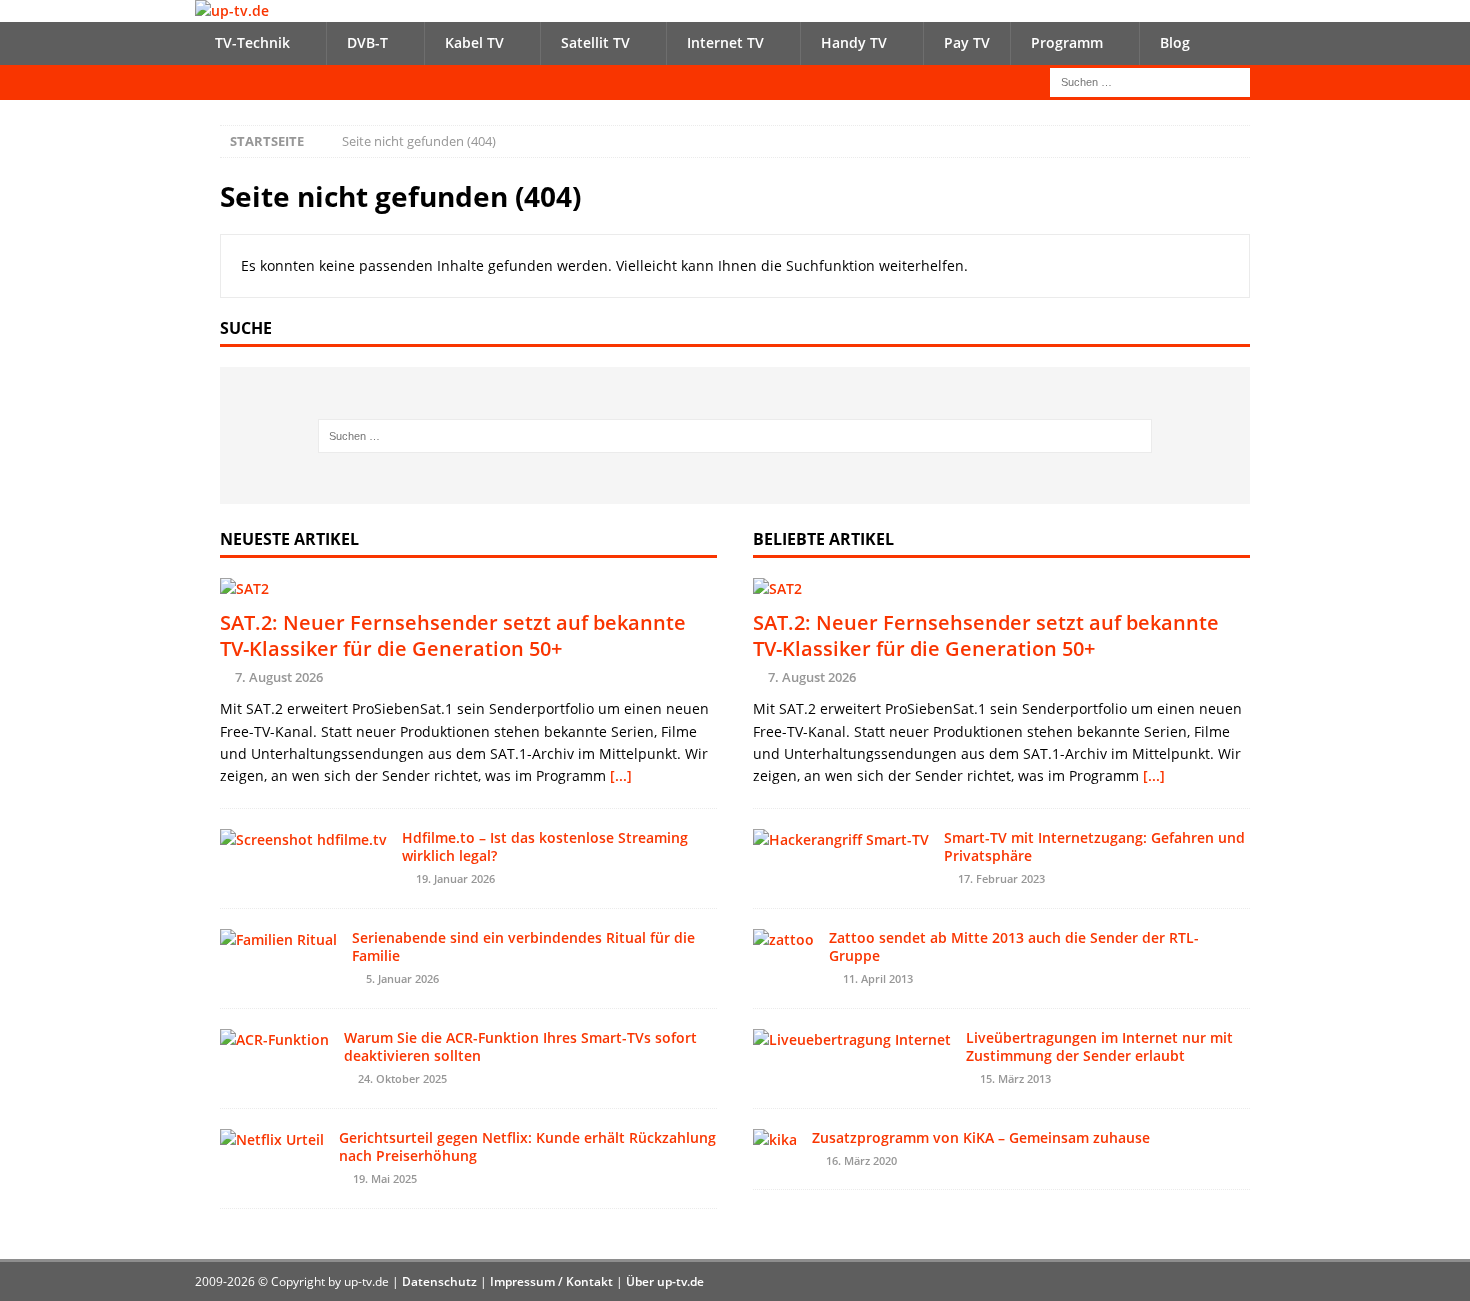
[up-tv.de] (232, 10)
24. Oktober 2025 (402, 1078)
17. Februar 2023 (1001, 878)
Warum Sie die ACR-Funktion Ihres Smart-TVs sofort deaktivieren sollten (520, 1046)
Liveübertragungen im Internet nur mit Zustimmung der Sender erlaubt (1099, 1046)
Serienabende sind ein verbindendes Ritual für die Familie (523, 946)
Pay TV (967, 42)
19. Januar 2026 (455, 878)
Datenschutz (439, 1281)
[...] (621, 775)
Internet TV (725, 42)
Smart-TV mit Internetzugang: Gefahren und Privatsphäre (1094, 846)
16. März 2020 (861, 1160)
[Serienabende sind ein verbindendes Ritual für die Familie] (278, 940)
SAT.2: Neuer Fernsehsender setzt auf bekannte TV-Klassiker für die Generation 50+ (453, 635)
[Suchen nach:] (1150, 80)
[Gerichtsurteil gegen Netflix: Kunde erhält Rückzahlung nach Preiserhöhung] (272, 1140)
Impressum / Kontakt (551, 1281)
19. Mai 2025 (385, 1178)
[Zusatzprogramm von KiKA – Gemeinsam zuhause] (775, 1140)
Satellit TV (595, 42)
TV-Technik (252, 42)
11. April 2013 (878, 978)
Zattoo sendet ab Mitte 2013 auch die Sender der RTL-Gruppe (1014, 946)
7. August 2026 (279, 677)
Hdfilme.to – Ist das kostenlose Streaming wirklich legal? (545, 846)
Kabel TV (474, 42)
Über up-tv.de (665, 1281)
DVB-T (367, 42)
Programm (1067, 42)
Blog (1175, 42)
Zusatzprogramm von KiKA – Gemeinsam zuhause (981, 1137)
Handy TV (854, 42)
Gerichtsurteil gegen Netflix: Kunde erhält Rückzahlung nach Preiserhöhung (527, 1146)
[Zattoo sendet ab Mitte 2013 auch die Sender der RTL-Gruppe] (783, 940)
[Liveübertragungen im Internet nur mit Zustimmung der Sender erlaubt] (852, 1040)
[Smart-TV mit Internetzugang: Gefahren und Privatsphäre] (841, 840)
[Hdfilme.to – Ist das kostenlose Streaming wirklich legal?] (303, 840)
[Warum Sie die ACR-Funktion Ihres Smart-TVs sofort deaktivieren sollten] (274, 1040)
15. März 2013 (1015, 1078)
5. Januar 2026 (402, 978)
